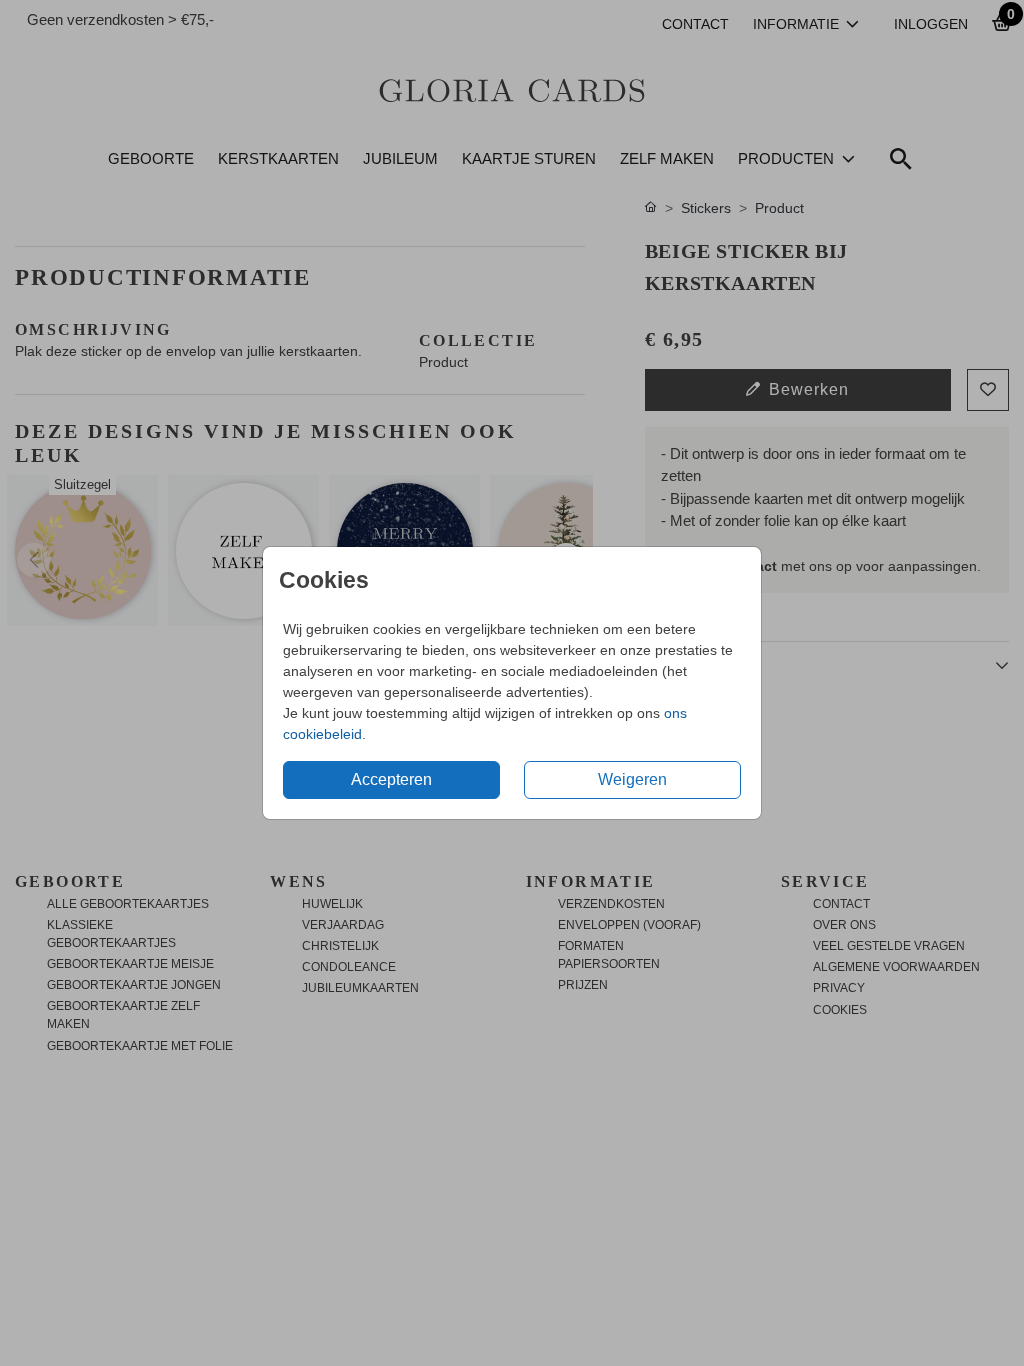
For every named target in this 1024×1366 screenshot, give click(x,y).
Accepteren (391, 779)
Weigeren (632, 779)
